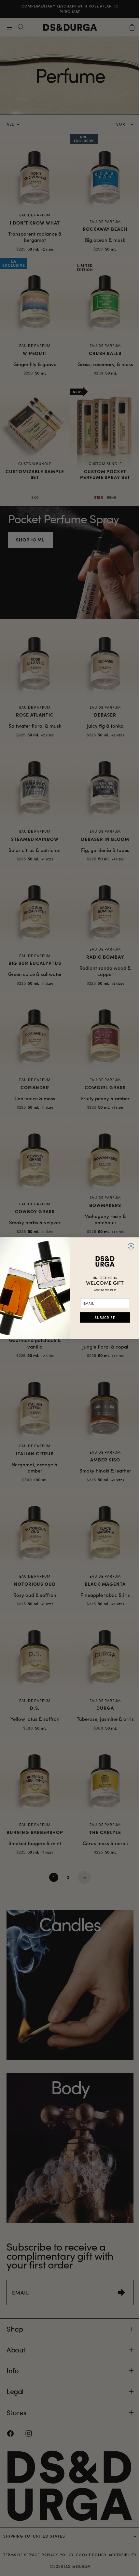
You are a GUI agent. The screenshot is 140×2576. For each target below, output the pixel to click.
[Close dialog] (129, 1246)
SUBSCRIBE (103, 1317)
